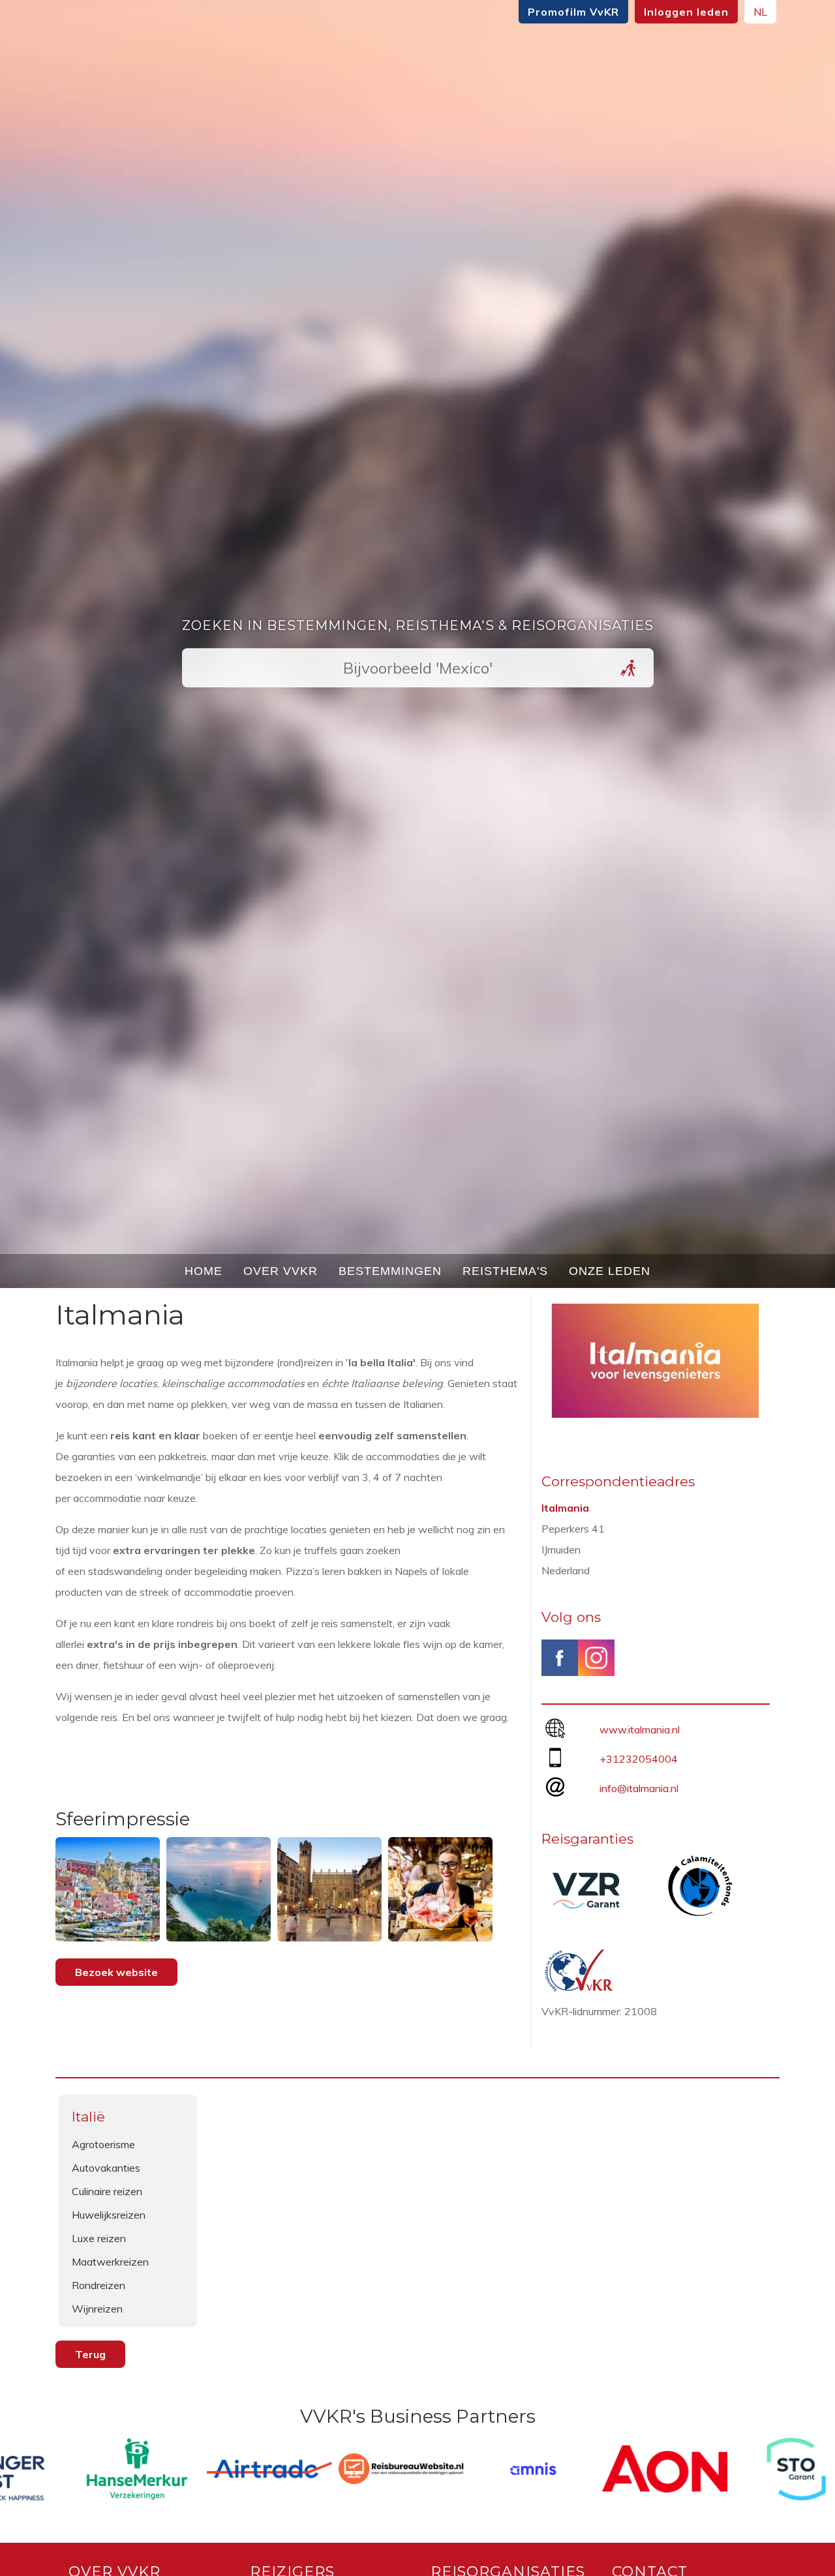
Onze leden (610, 1271)
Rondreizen (99, 2285)
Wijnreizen (97, 2309)
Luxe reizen (99, 2238)
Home (204, 1271)
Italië (88, 2117)
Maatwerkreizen (110, 2262)
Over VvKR (281, 1271)
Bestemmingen (390, 1271)
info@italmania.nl (639, 1788)
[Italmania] (656, 1414)
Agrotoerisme (103, 2144)
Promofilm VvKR (573, 12)
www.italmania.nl (640, 1730)
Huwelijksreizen (109, 2215)
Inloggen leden (686, 12)
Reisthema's (505, 1271)
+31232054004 (639, 1759)
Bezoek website (116, 1972)
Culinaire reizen (107, 2191)
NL (760, 12)
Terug (90, 2354)
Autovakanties (106, 2168)
